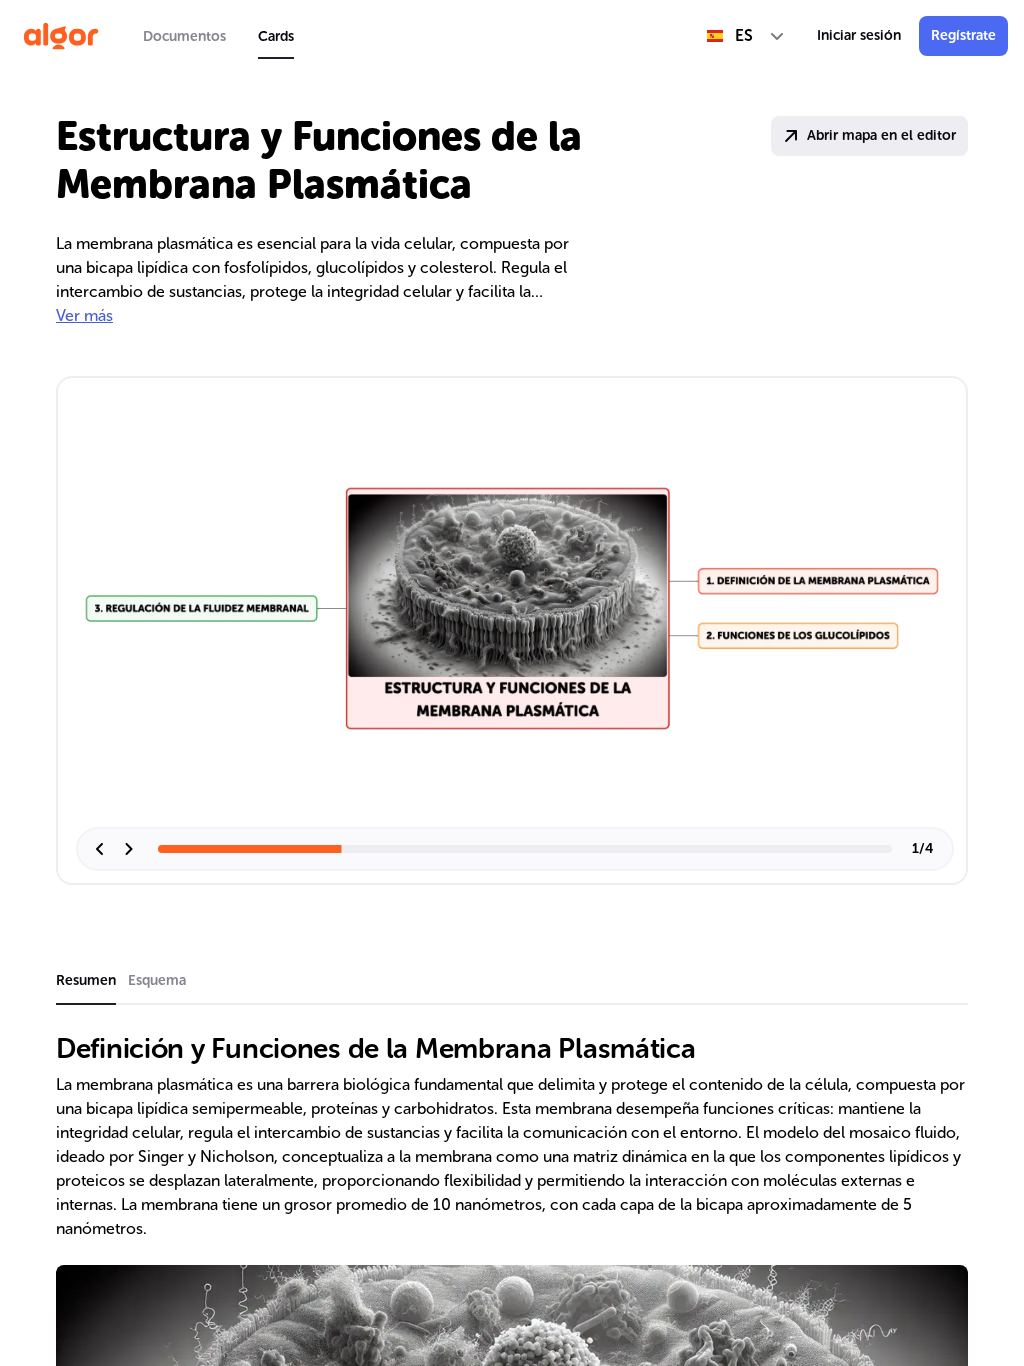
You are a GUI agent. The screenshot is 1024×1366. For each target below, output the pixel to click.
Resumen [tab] (86, 980)
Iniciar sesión (859, 35)
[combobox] (746, 36)
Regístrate (963, 35)
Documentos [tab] (184, 36)
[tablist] (218, 36)
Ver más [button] (84, 315)
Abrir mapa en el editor (881, 135)
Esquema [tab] (157, 980)
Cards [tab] (276, 36)
